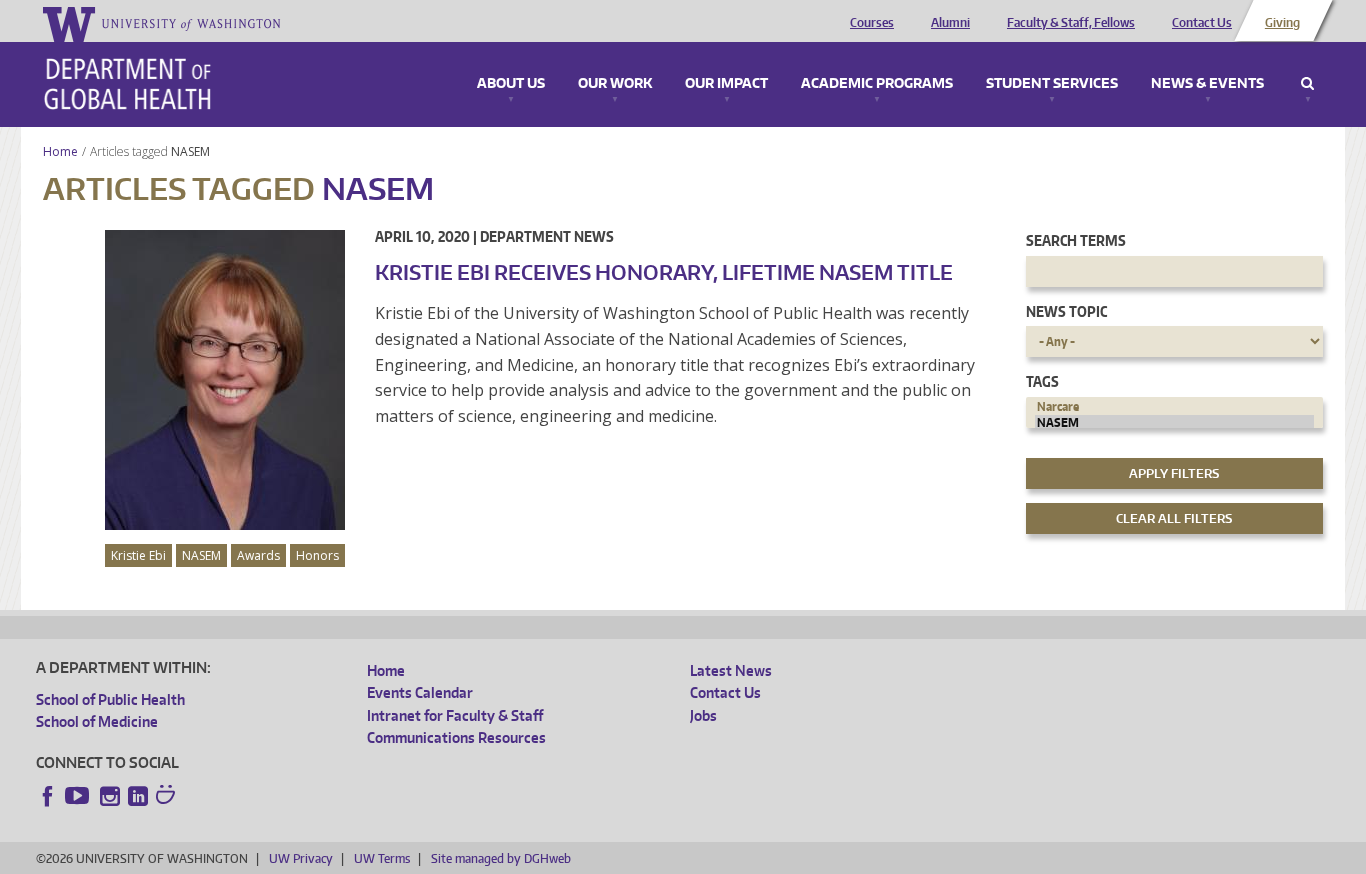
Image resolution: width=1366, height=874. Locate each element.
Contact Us (1202, 23)
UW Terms (382, 858)
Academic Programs (877, 84)
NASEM (192, 151)
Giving (1282, 23)
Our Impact (726, 84)
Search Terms (1076, 240)
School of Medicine (97, 721)
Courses (872, 23)
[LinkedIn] (138, 796)
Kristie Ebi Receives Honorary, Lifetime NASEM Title (664, 272)
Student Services (1052, 84)
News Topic (1066, 311)
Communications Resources (456, 737)
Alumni (950, 23)
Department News (547, 236)
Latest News (731, 670)
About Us (511, 84)
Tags (1042, 381)
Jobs (703, 715)
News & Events (1207, 84)
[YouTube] (79, 796)
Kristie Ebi (138, 555)
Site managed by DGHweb (501, 858)
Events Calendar (420, 692)
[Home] (127, 84)
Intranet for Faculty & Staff (455, 715)
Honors (317, 555)
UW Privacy (301, 858)
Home (60, 151)
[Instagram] (110, 796)
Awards (258, 555)
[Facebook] (48, 796)
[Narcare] (1175, 407)
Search (1307, 84)
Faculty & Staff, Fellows (1071, 23)
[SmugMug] (168, 797)
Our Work (615, 84)
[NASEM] (1175, 423)
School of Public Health (110, 699)
